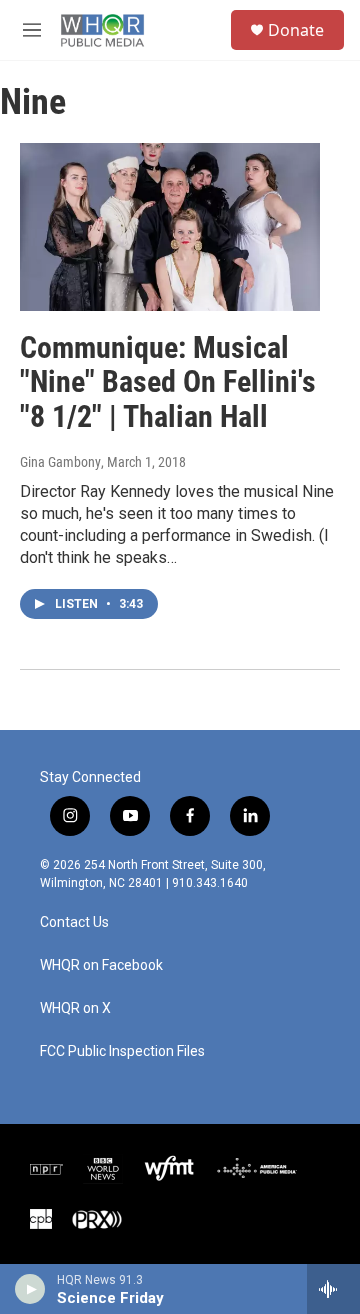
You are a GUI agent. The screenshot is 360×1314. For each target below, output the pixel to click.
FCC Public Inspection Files (122, 1051)
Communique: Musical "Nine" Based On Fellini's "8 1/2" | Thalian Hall (168, 382)
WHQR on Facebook (101, 965)
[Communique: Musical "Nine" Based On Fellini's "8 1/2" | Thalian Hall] (170, 226)
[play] (30, 1289)
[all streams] (333, 1289)
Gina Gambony (60, 462)
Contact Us (74, 922)
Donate (296, 30)
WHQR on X (75, 1008)
